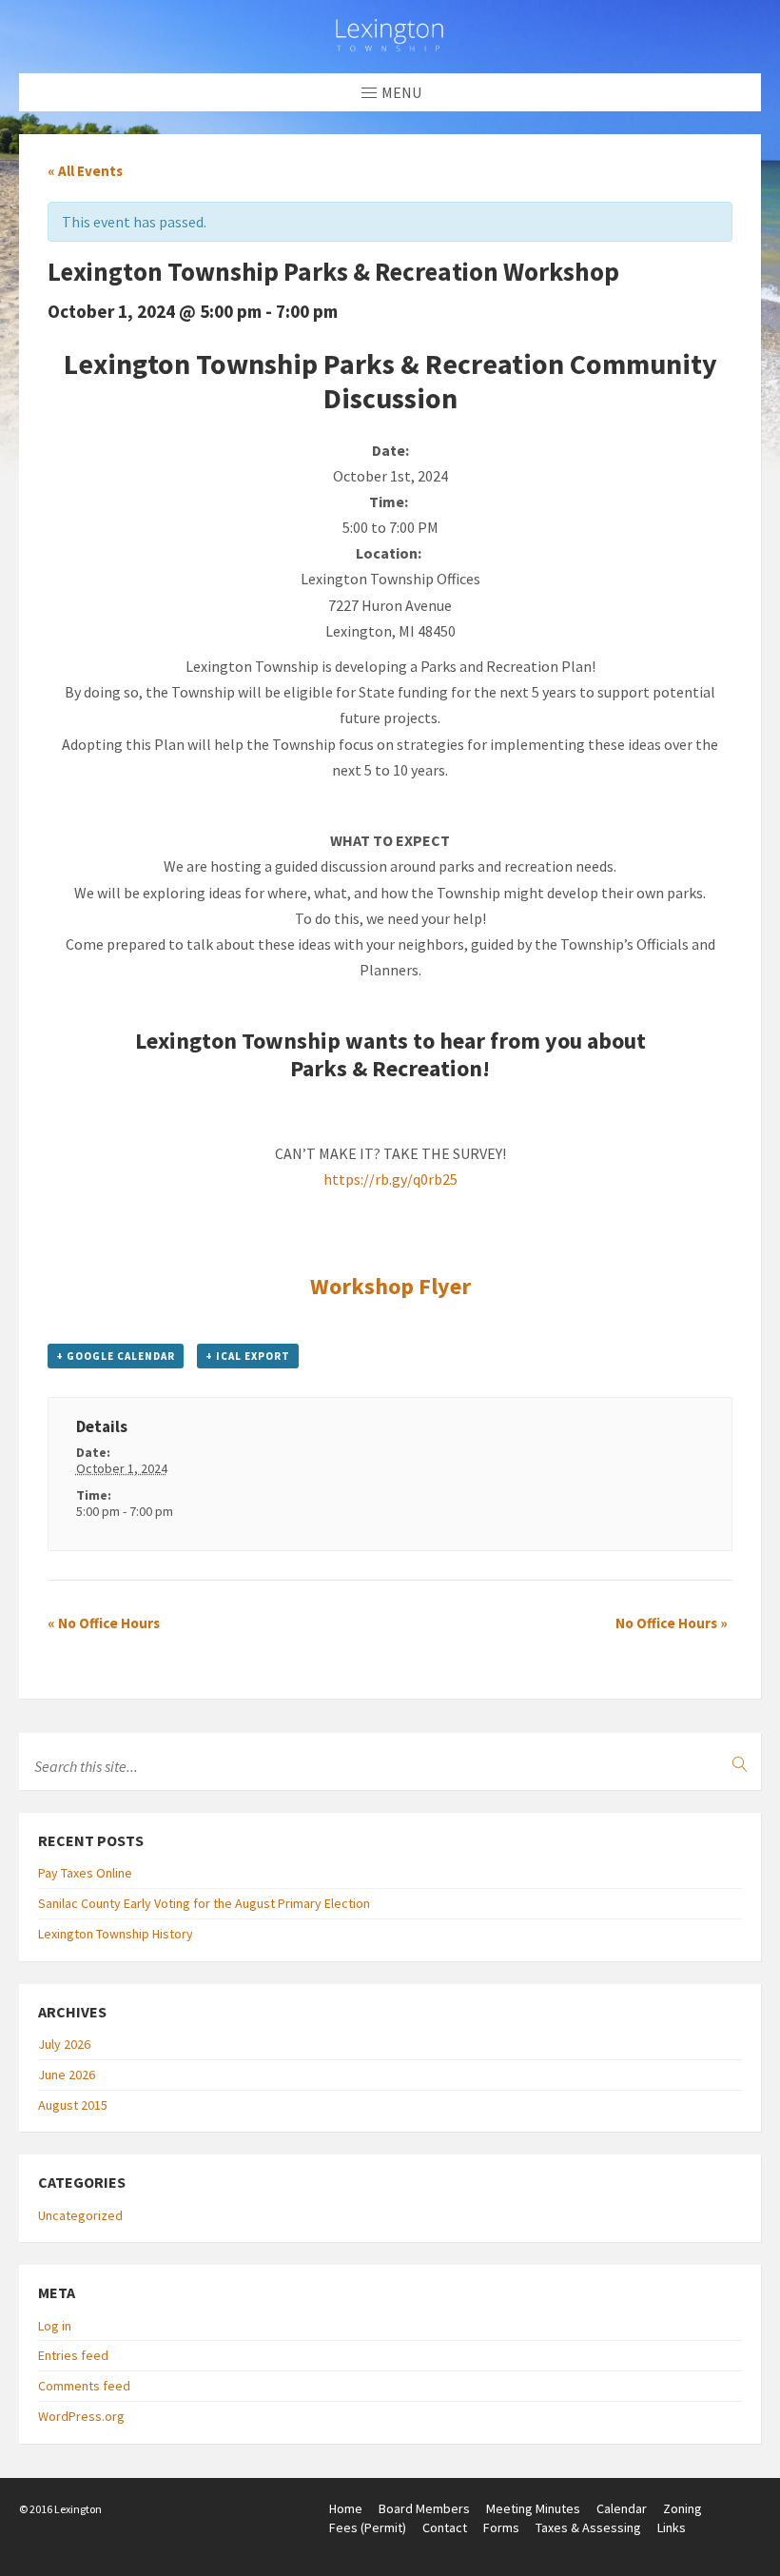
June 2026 (67, 2075)
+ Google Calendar (116, 1356)
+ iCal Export (248, 1356)
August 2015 (73, 2105)
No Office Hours (104, 1623)
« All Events (85, 171)
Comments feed (84, 2386)
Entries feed (73, 2355)
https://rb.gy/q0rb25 (390, 1179)
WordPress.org (81, 2416)
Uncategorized (80, 2215)
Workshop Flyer (390, 1286)
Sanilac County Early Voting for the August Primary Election (204, 1903)
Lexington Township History (116, 1934)
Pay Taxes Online (85, 1873)
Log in (55, 2326)
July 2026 (64, 2044)
